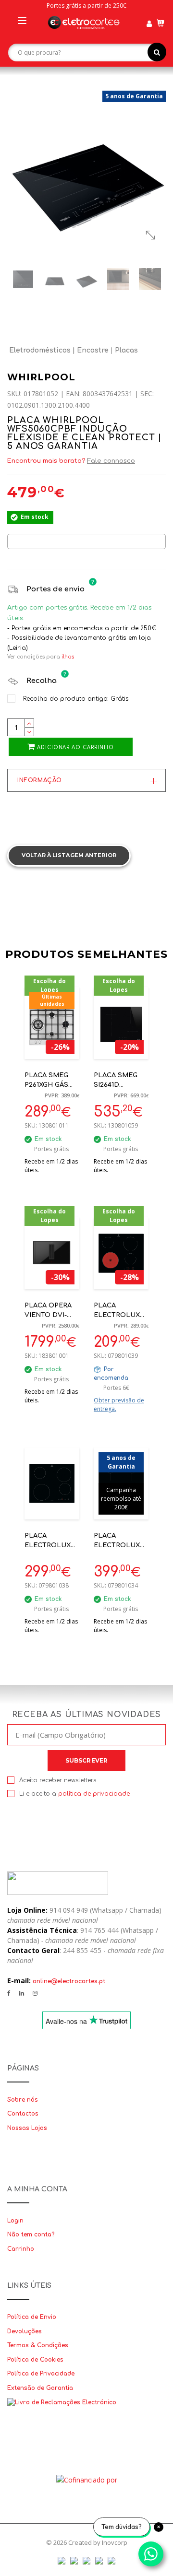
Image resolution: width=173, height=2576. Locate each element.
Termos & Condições (38, 2345)
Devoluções (25, 2331)
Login (15, 2221)
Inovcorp (115, 2542)
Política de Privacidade (41, 2374)
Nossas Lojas (27, 2128)
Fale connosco (111, 461)
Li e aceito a (74, 1794)
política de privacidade (94, 1794)
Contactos (23, 2114)
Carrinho (21, 2249)
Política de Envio (32, 2317)
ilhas (68, 657)
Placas (126, 350)
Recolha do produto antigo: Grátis (75, 699)
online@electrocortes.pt (69, 1981)
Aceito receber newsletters (58, 1780)
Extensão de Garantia (40, 2388)
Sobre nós (23, 2100)
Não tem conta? (31, 2235)
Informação (40, 780)
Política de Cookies (35, 2360)
